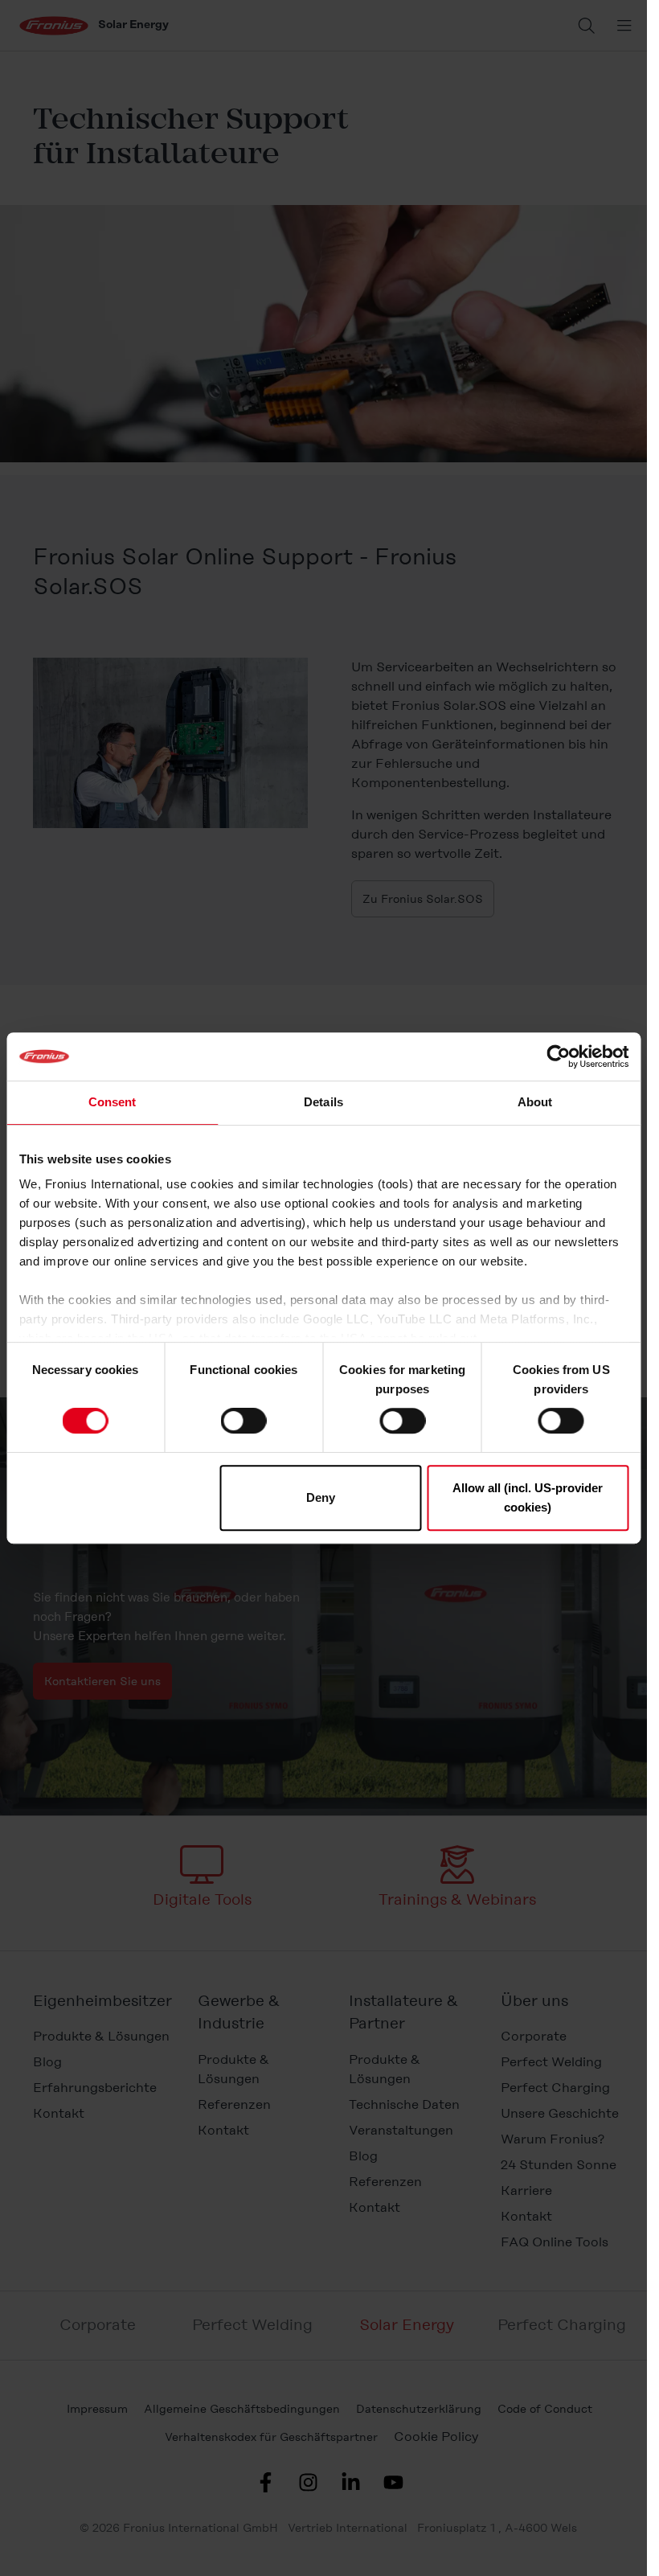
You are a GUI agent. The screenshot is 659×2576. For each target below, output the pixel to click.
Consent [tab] (113, 1102)
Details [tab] (323, 1102)
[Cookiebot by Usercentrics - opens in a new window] (558, 1056)
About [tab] (535, 1102)
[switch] (244, 1421)
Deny (321, 1497)
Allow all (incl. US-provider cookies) (528, 1497)
